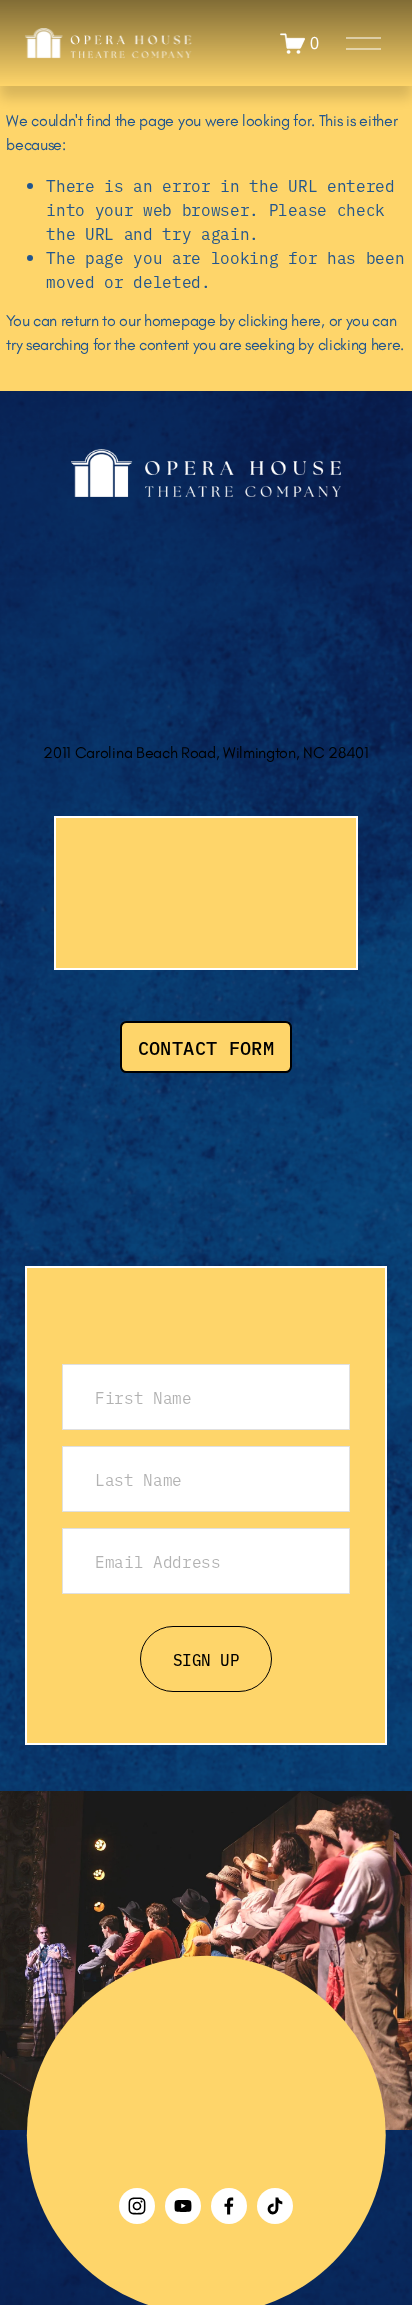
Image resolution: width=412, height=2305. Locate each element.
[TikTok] (275, 2206)
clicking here (279, 320)
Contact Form (206, 1047)
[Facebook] (229, 2206)
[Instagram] (137, 2206)
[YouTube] (183, 2206)
